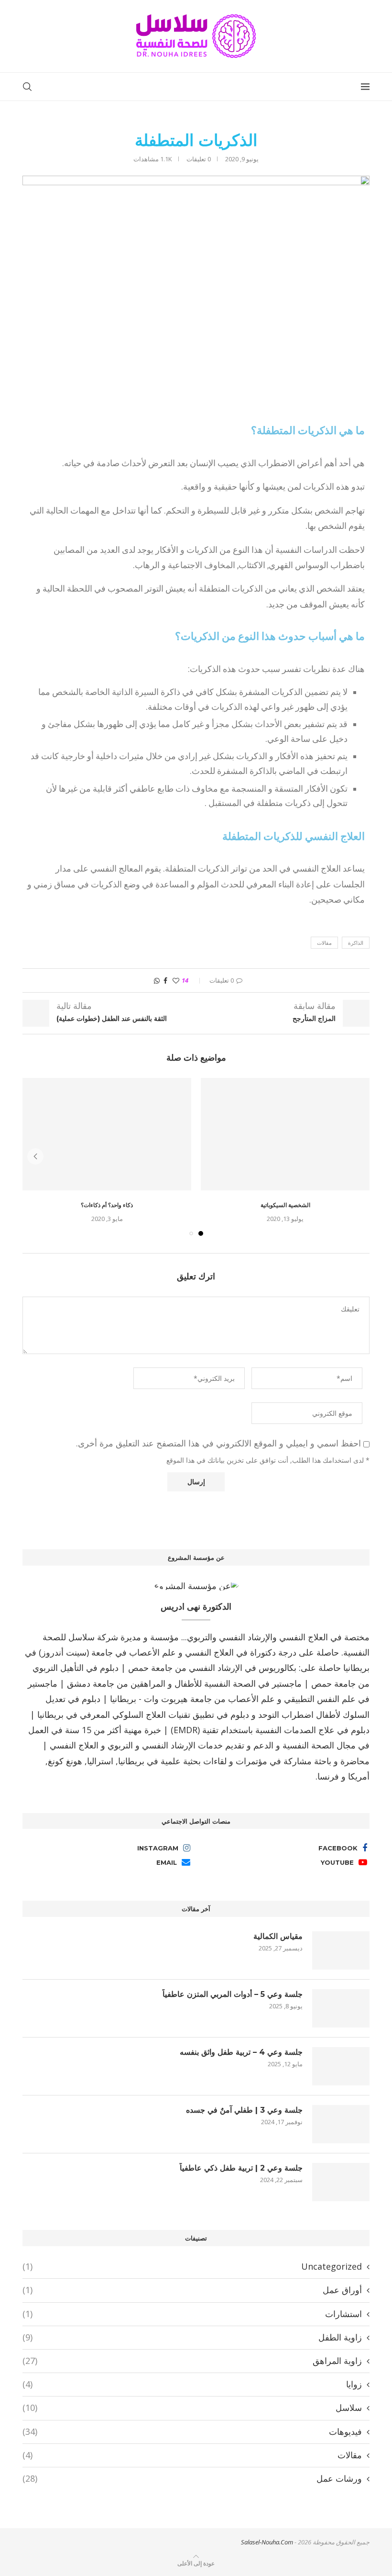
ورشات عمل (192, 2478)
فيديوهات (192, 2431)
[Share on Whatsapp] (157, 980)
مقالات (324, 943)
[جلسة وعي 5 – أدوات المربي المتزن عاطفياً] (341, 2008)
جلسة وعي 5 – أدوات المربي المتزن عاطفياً (233, 1994)
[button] (35, 1156)
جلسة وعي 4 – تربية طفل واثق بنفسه (241, 2052)
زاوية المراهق (192, 2361)
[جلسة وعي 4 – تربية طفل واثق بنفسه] (341, 2066)
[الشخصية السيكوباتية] (285, 1134)
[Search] (27, 87)
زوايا (192, 2384)
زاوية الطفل (192, 2337)
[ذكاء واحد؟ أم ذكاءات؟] (107, 1134)
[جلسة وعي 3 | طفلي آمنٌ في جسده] (341, 2124)
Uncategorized (192, 2266)
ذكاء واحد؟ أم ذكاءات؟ (107, 1205)
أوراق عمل (192, 2290)
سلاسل (192, 2408)
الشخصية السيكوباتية (285, 1205)
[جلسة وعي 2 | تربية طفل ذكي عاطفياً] (341, 2182)
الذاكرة (356, 943)
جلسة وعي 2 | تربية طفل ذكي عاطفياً (241, 2168)
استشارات (192, 2314)
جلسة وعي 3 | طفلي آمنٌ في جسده (244, 2110)
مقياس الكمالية (278, 1936)
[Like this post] (176, 980)
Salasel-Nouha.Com (267, 2542)
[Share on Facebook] (165, 980)
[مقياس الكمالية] (341, 1950)
